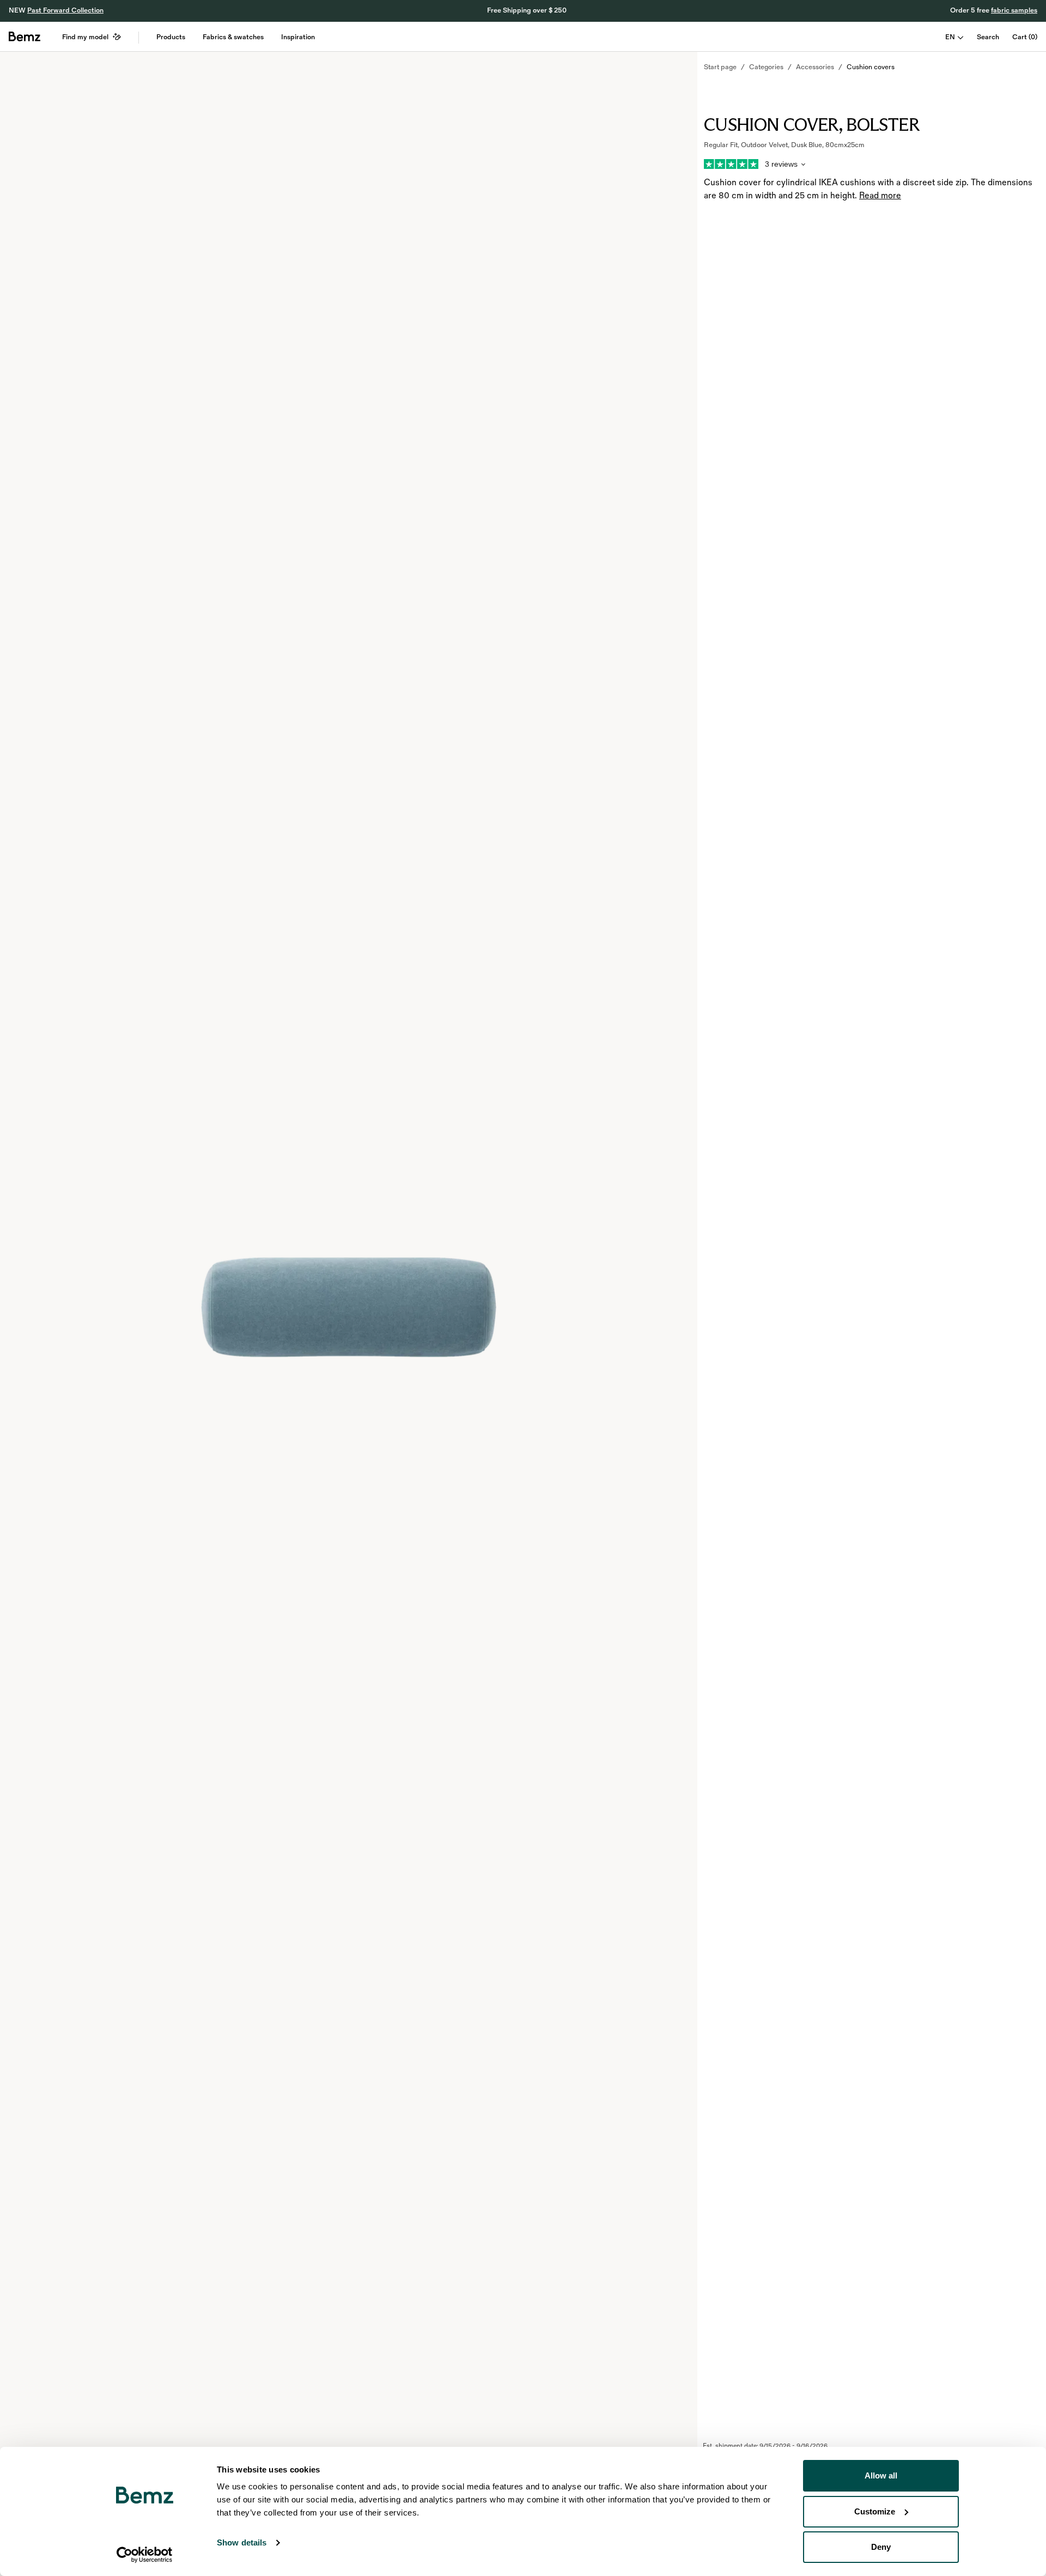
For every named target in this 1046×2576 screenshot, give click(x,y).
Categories (766, 67)
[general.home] (25, 37)
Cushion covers (871, 67)
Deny (881, 2547)
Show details (242, 2542)
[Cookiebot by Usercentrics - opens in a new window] (145, 2555)
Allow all (881, 2475)
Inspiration (298, 37)
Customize (875, 2511)
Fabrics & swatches (233, 37)
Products (171, 37)
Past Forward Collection (65, 10)
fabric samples (1014, 10)
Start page (720, 67)
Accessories (815, 67)
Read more (880, 196)
